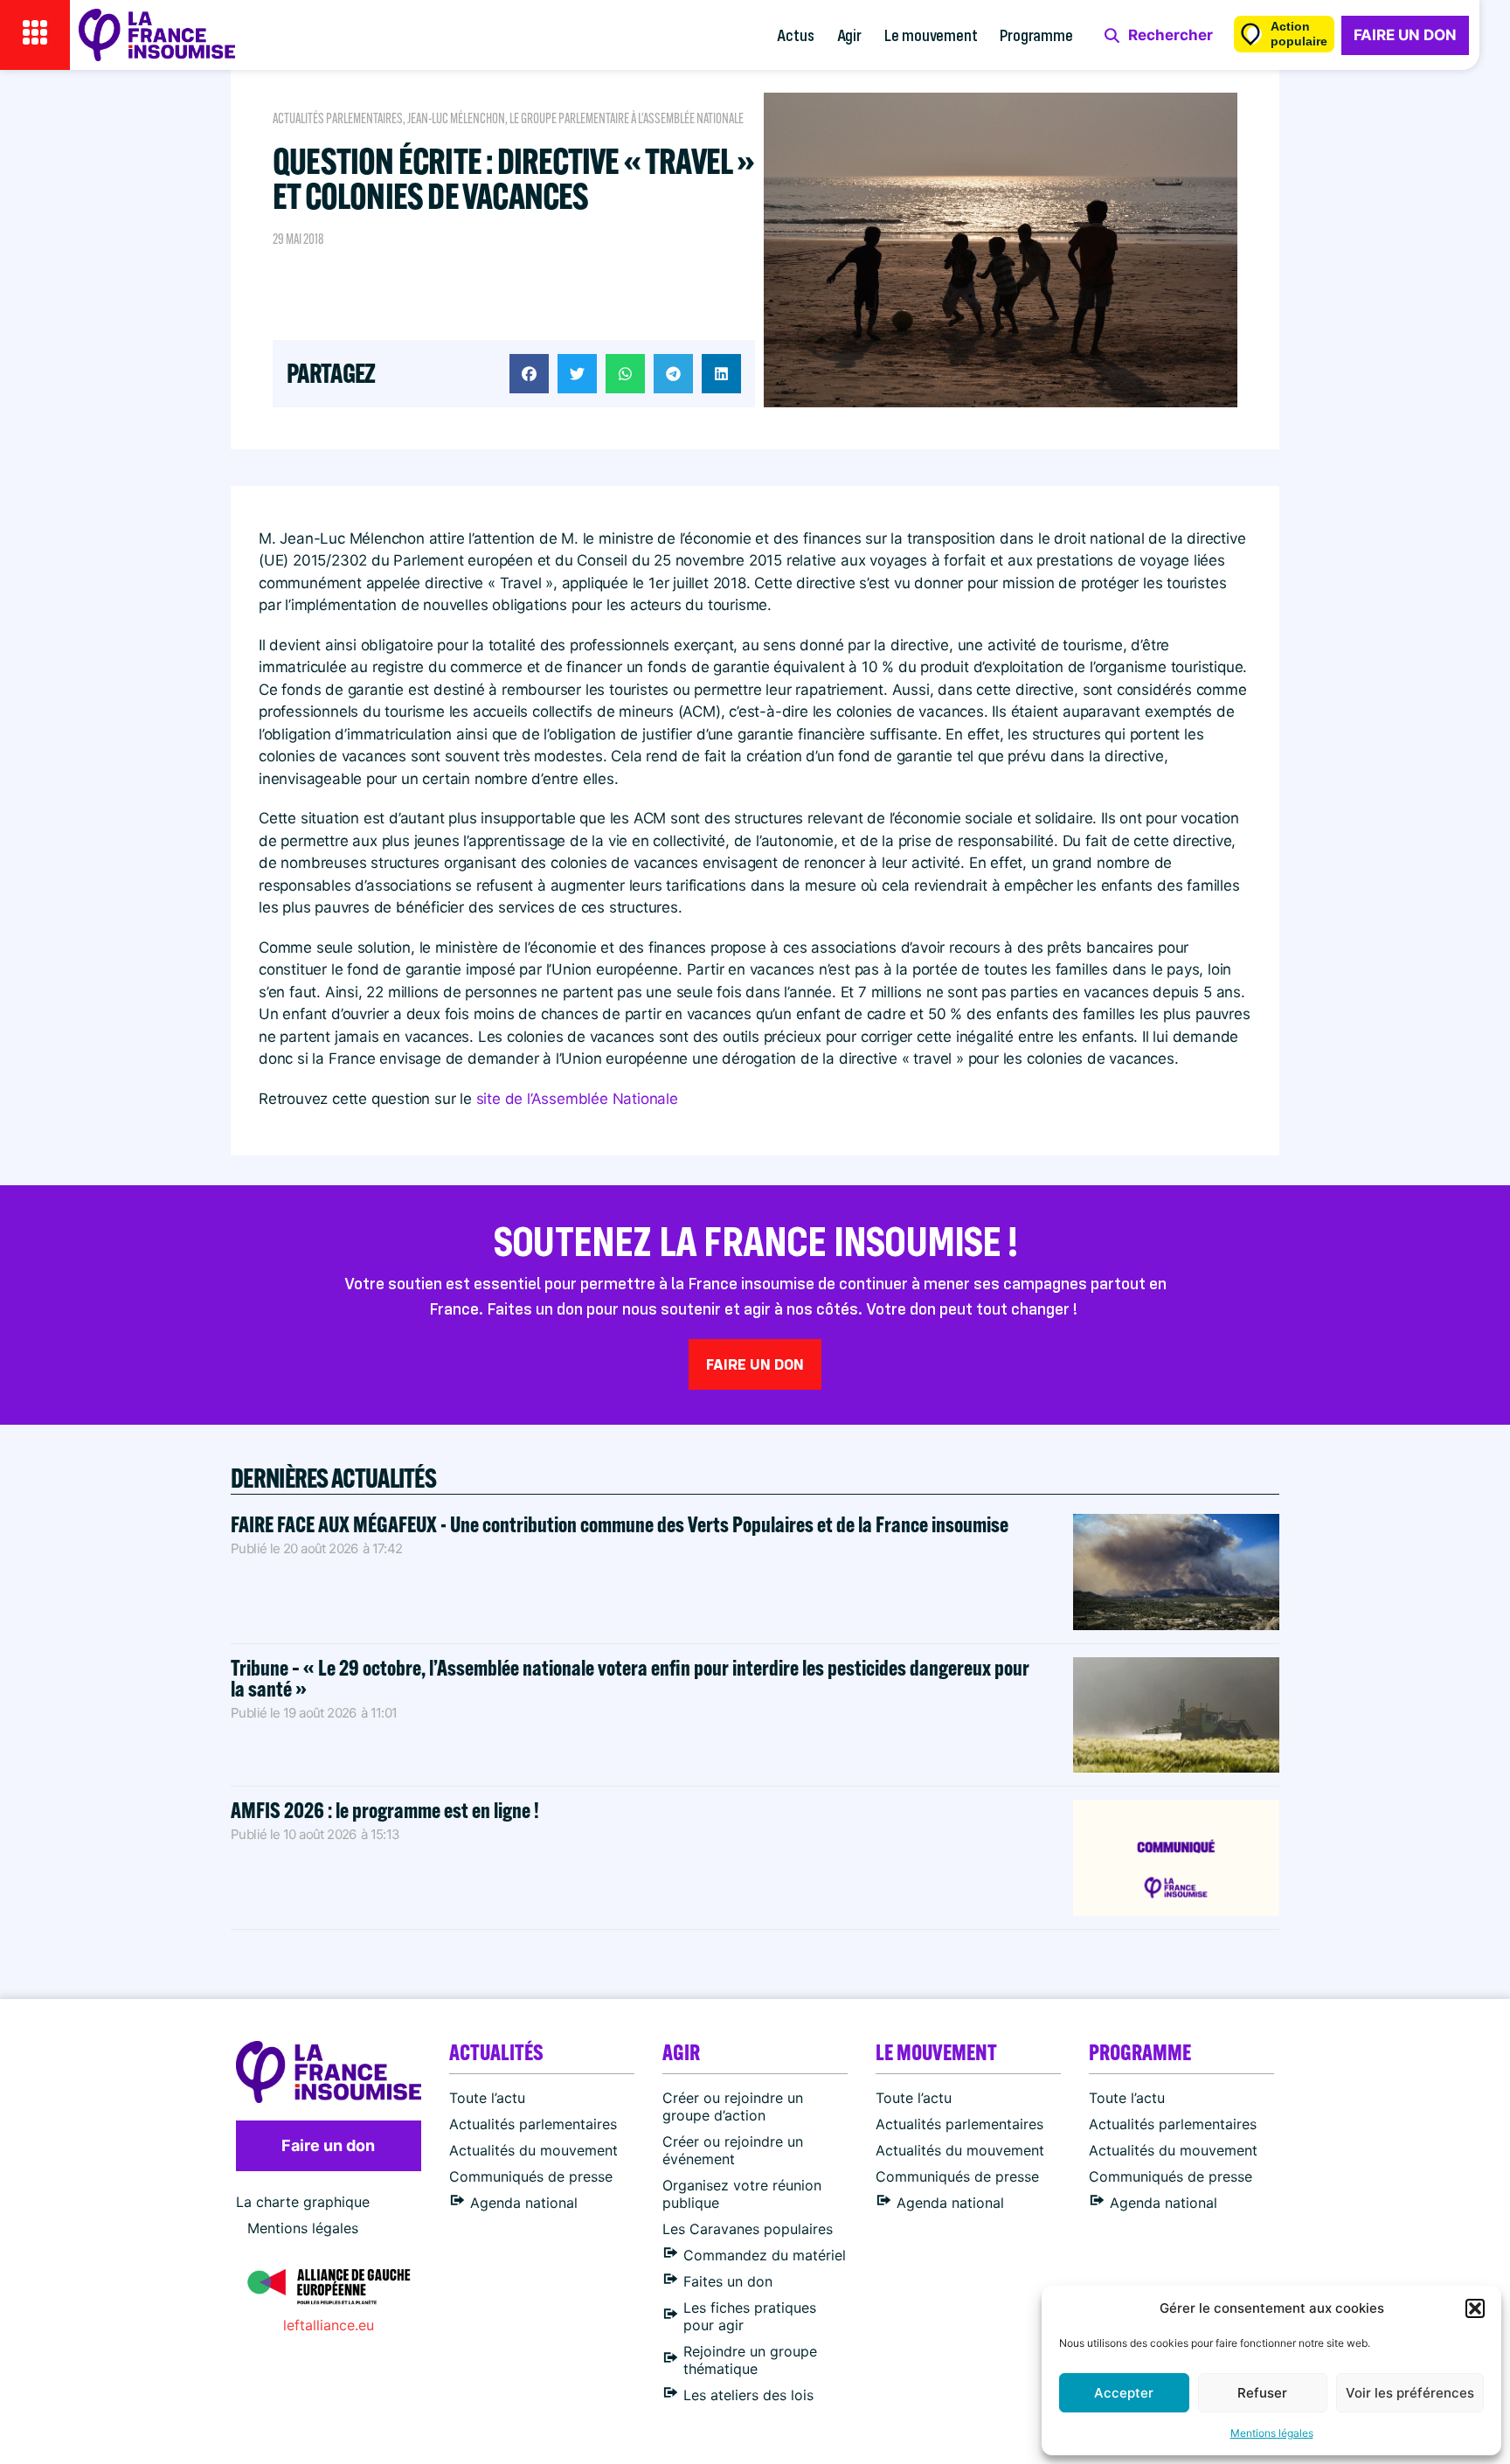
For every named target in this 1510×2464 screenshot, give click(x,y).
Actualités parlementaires (338, 118)
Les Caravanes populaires (748, 2229)
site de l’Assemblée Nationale (577, 1099)
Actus (795, 35)
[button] (1475, 2308)
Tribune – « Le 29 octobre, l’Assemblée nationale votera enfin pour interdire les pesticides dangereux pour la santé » (630, 1678)
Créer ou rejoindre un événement (733, 2150)
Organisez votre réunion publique (742, 2194)
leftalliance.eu (329, 2325)
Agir (849, 35)
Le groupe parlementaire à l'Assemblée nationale (627, 118)
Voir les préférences (1410, 2393)
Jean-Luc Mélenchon (456, 118)
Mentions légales (1272, 2433)
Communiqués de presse (531, 2176)
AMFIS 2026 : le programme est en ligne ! (387, 1810)
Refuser (1262, 2393)
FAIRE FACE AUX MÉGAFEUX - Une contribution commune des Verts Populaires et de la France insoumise (620, 1524)
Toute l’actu (487, 2098)
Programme (1036, 35)
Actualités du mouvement (533, 2150)
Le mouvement (931, 35)
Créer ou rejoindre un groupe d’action (733, 2107)
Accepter (1124, 2393)
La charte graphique (303, 2202)
